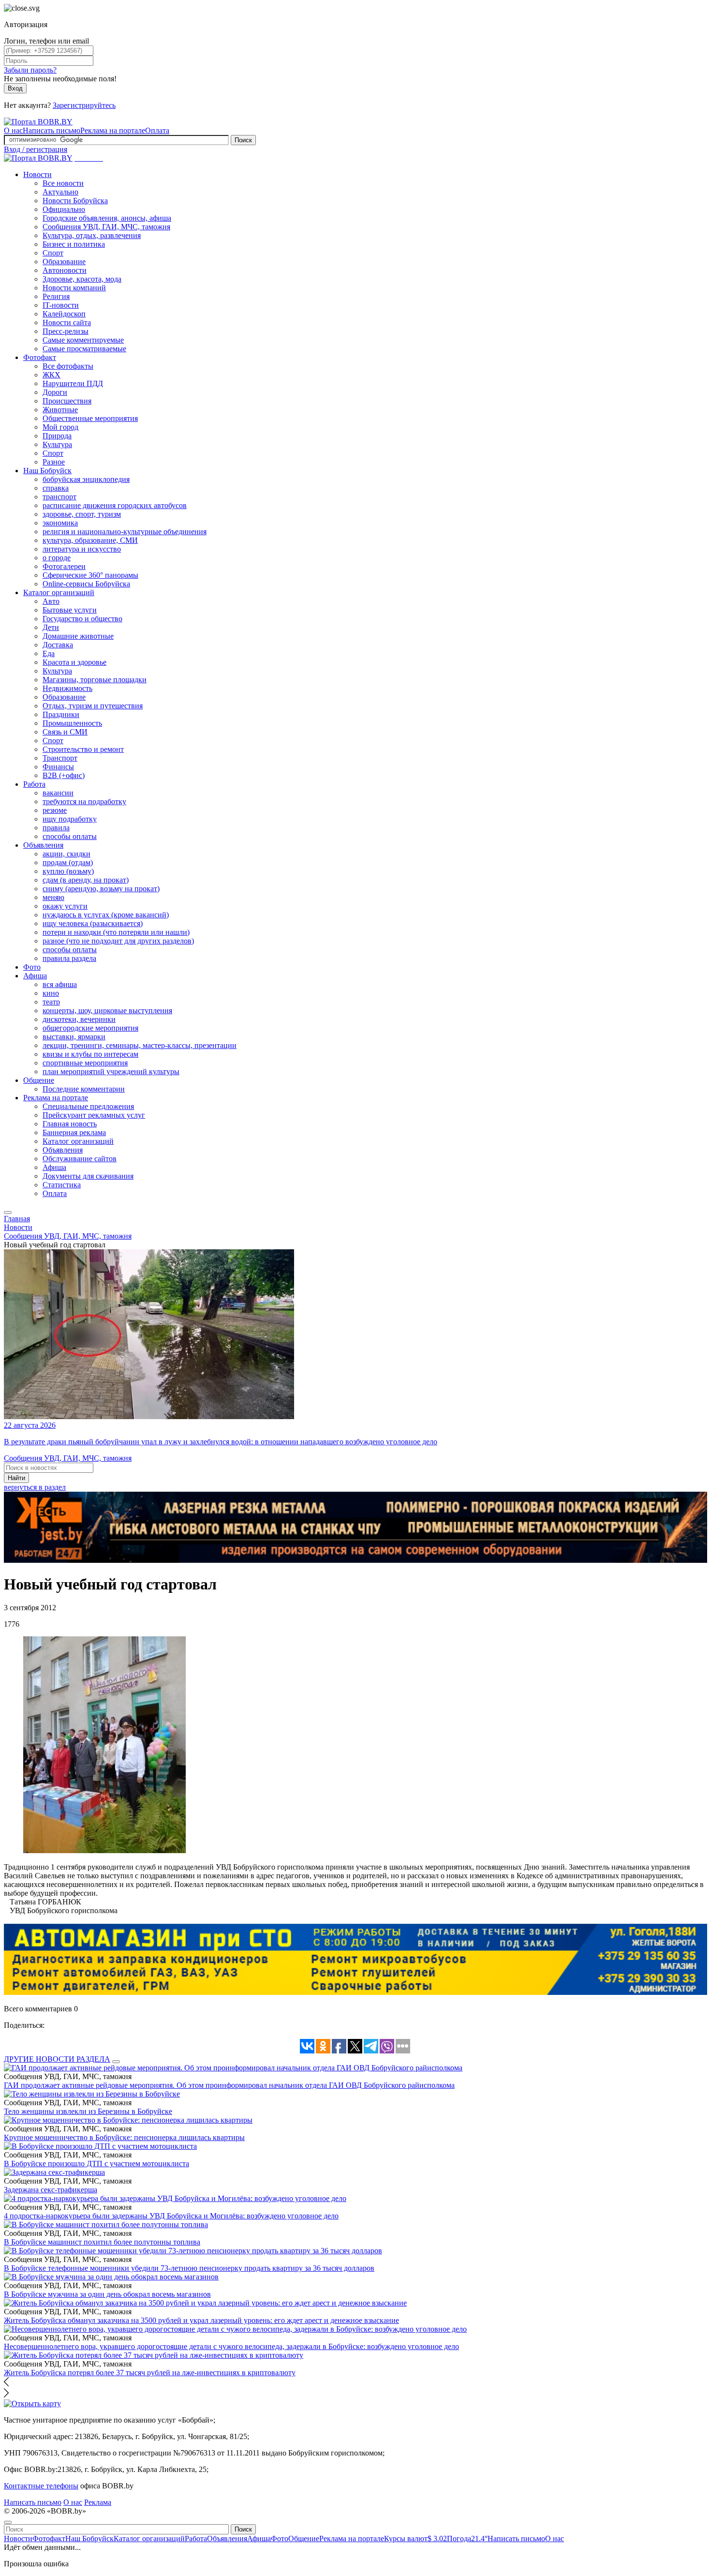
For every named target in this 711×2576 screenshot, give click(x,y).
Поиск (243, 140)
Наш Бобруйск (47, 471)
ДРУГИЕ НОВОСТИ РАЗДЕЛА (57, 2059)
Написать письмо (52, 130)
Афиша (35, 976)
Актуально (60, 192)
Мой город (60, 427)
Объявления (43, 845)
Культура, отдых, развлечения (92, 235)
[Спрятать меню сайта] (8, 2522)
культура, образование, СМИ (90, 540)
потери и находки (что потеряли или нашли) (116, 932)
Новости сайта (67, 322)
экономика (60, 523)
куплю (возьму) (68, 871)
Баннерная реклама (74, 1132)
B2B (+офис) (64, 775)
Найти (16, 1478)
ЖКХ (52, 375)
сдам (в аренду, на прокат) (86, 880)
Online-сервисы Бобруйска (86, 584)
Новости (37, 174)
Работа (34, 784)
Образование (64, 262)
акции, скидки (67, 854)
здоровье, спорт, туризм (82, 514)
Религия (56, 296)
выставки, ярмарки (74, 1037)
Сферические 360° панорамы (90, 575)
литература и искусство (82, 549)
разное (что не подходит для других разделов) (118, 941)
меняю (53, 897)
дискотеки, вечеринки (79, 1019)
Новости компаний (74, 288)
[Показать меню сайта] (8, 1213)
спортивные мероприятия (85, 1063)
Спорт (53, 253)
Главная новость (70, 1124)
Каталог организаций (59, 592)
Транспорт (60, 758)
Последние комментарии (84, 1089)
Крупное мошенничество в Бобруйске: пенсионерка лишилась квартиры (124, 2137)
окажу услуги (65, 906)
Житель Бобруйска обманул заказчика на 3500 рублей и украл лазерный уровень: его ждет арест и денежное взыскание (201, 2320)
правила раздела (69, 958)
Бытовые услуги (70, 610)
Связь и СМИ (65, 732)
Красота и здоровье (74, 662)
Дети (51, 627)
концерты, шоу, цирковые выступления (107, 1011)
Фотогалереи (64, 566)
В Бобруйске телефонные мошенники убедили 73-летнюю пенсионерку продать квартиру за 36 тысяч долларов (189, 2268)
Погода (467, 2539)
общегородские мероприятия (90, 1028)
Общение (39, 1080)
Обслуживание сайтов (80, 1159)
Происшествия (67, 401)
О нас (13, 130)
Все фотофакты (68, 366)
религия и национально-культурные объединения (125, 532)
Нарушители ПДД (73, 383)
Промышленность (72, 723)
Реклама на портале (113, 130)
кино (51, 993)
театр (51, 1002)
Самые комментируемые (83, 340)
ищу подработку (70, 819)
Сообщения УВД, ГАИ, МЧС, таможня (106, 227)
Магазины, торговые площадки (95, 680)
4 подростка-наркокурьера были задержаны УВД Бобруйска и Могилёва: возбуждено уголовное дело (171, 2216)
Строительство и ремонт (83, 749)
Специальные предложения (88, 1106)
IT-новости (61, 305)
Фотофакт (40, 357)
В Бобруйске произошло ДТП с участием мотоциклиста (96, 2164)
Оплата (157, 130)
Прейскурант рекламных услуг (94, 1115)
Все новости (63, 183)
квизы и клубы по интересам (90, 1054)
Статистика (62, 1185)
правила (56, 828)
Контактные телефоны (41, 2486)
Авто (51, 601)
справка (56, 488)
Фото (32, 967)
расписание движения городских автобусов (115, 505)
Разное (54, 462)
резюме (55, 810)
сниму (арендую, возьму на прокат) (101, 889)
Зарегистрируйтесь (84, 105)
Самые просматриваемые (84, 349)
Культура (57, 444)
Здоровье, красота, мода (82, 279)
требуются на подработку (84, 801)
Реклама (98, 2502)
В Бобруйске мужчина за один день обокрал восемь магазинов (107, 2294)
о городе (57, 558)
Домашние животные (78, 636)
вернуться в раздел (35, 1487)
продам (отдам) (68, 862)
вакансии (58, 793)
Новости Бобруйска (75, 201)
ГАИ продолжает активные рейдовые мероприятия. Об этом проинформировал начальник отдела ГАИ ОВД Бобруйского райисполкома (229, 2085)
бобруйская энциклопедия (86, 479)
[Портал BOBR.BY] (38, 122)
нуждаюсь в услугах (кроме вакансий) (106, 915)
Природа (57, 436)
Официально (64, 209)
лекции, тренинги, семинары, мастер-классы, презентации (140, 1045)
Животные (60, 410)
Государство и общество (82, 619)
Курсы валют (415, 2539)
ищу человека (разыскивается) (93, 923)
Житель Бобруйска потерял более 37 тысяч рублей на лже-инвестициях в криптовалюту (150, 2373)
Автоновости (65, 270)
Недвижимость (67, 688)
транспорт (59, 497)
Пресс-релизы (66, 331)
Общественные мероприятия (90, 418)
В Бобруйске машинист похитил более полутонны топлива (102, 2242)
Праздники (61, 714)
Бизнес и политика (74, 244)
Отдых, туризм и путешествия (93, 706)
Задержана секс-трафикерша (51, 2190)
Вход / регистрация (36, 149)
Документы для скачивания (88, 1176)
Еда (49, 653)
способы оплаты (70, 836)
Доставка (58, 645)
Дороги (55, 392)
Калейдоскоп (64, 314)
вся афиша (60, 984)
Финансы (58, 767)
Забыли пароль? (30, 70)
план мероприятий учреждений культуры (111, 1071)
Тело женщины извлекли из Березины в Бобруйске (88, 2111)
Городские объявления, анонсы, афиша (107, 218)
